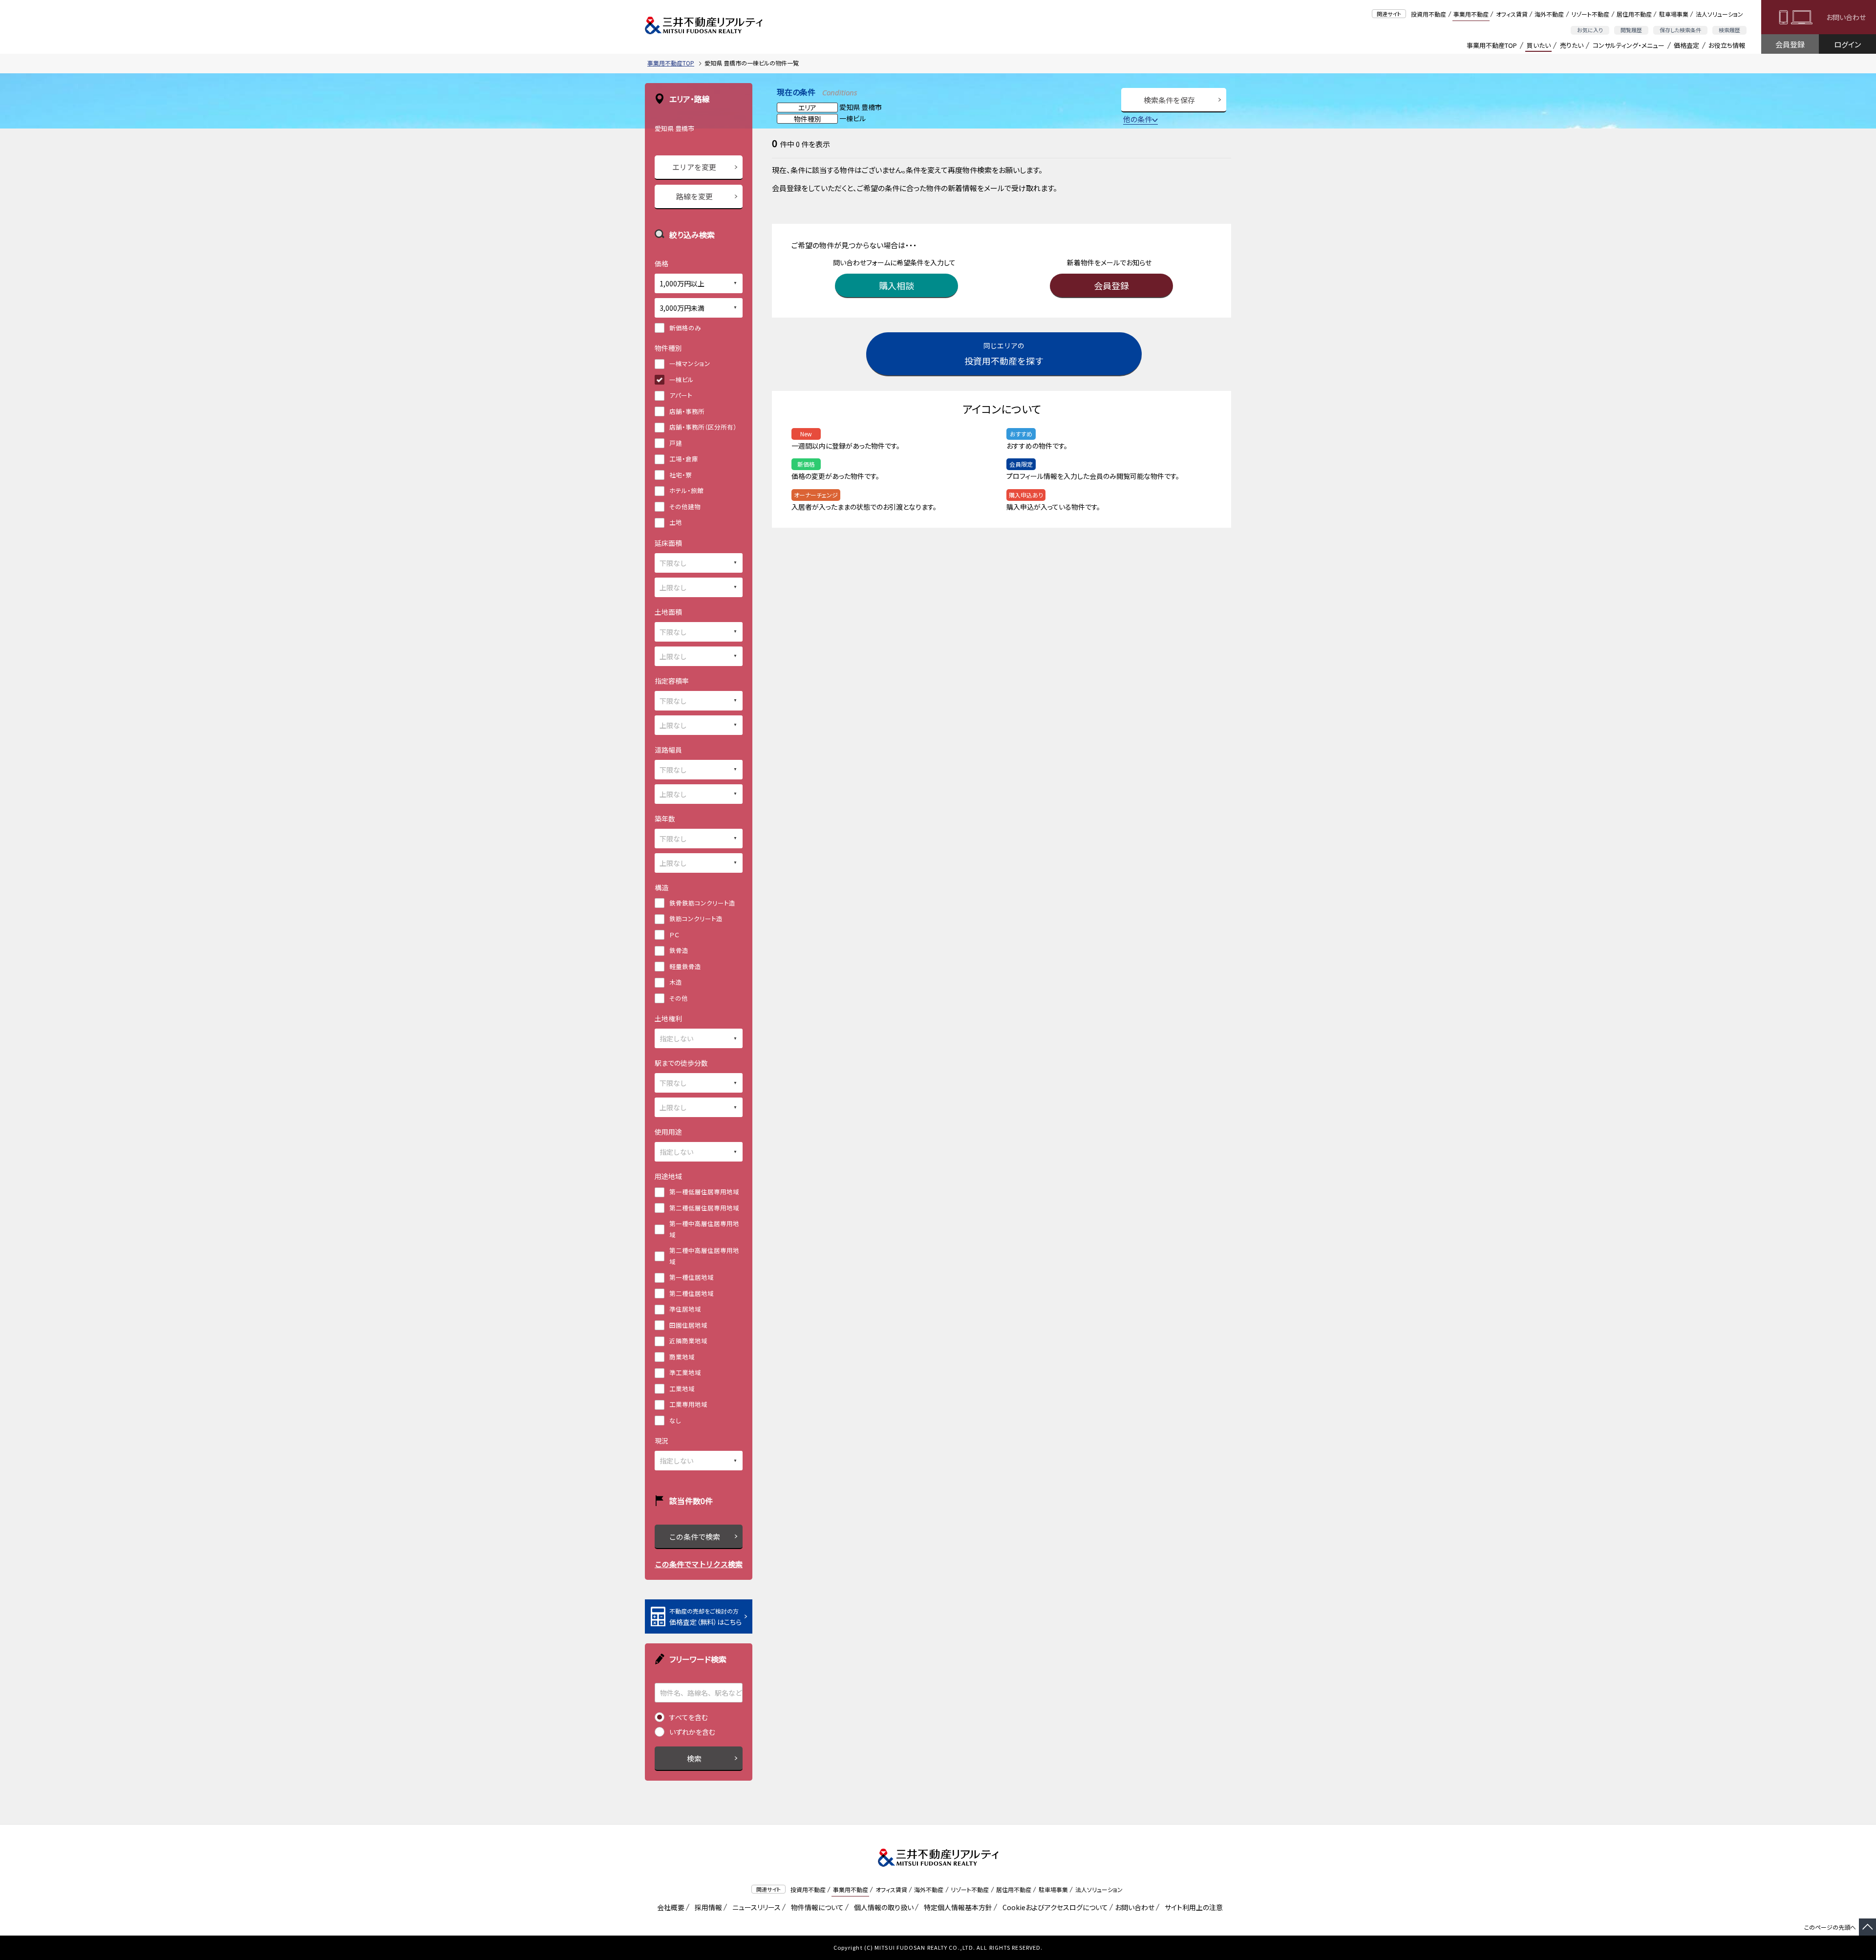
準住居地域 (685, 1309)
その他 (679, 998)
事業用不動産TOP (1492, 45)
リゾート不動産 (1590, 14)
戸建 (676, 443)
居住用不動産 (1634, 14)
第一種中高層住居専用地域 (704, 1229)
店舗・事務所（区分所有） (703, 427)
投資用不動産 (1428, 14)
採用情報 (707, 1907)
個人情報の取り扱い (882, 1907)
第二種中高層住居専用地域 (704, 1256)
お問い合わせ (1846, 17)
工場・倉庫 (684, 459)
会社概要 (669, 1907)
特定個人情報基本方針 (956, 1907)
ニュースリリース (755, 1907)
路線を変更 (694, 196)
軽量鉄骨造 (685, 966)
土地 (676, 522)
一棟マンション (690, 363)
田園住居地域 (688, 1325)
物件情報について (816, 1907)
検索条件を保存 (1169, 100)
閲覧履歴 (1631, 30)
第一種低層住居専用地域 (704, 1192)
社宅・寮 (681, 475)
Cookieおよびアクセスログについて (1054, 1907)
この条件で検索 (694, 1537)
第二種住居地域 (692, 1293)
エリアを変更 (694, 167)
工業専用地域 (688, 1404)
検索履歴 (1729, 30)
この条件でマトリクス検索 (699, 1564)
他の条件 (1138, 119)
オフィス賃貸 (1512, 14)
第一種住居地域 (692, 1277)
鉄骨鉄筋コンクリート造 (702, 903)
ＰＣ (674, 935)
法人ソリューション (1719, 14)
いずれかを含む (692, 1732)
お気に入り (1590, 30)
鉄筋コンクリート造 (696, 918)
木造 (676, 982)
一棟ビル (682, 379)
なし (675, 1420)
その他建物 (685, 506)
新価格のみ (685, 328)
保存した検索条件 (1680, 30)
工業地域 (682, 1389)
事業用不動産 (1471, 14)
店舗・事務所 (687, 411)
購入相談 (896, 285)
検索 (694, 1758)
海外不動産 (1549, 14)
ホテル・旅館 (686, 490)
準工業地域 (685, 1372)
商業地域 (682, 1357)
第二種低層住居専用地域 (704, 1208)
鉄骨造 (679, 950)
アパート (681, 395)
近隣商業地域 (688, 1341)
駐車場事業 (1674, 14)
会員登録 (1790, 44)
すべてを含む (689, 1717)
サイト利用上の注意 (1192, 1907)
